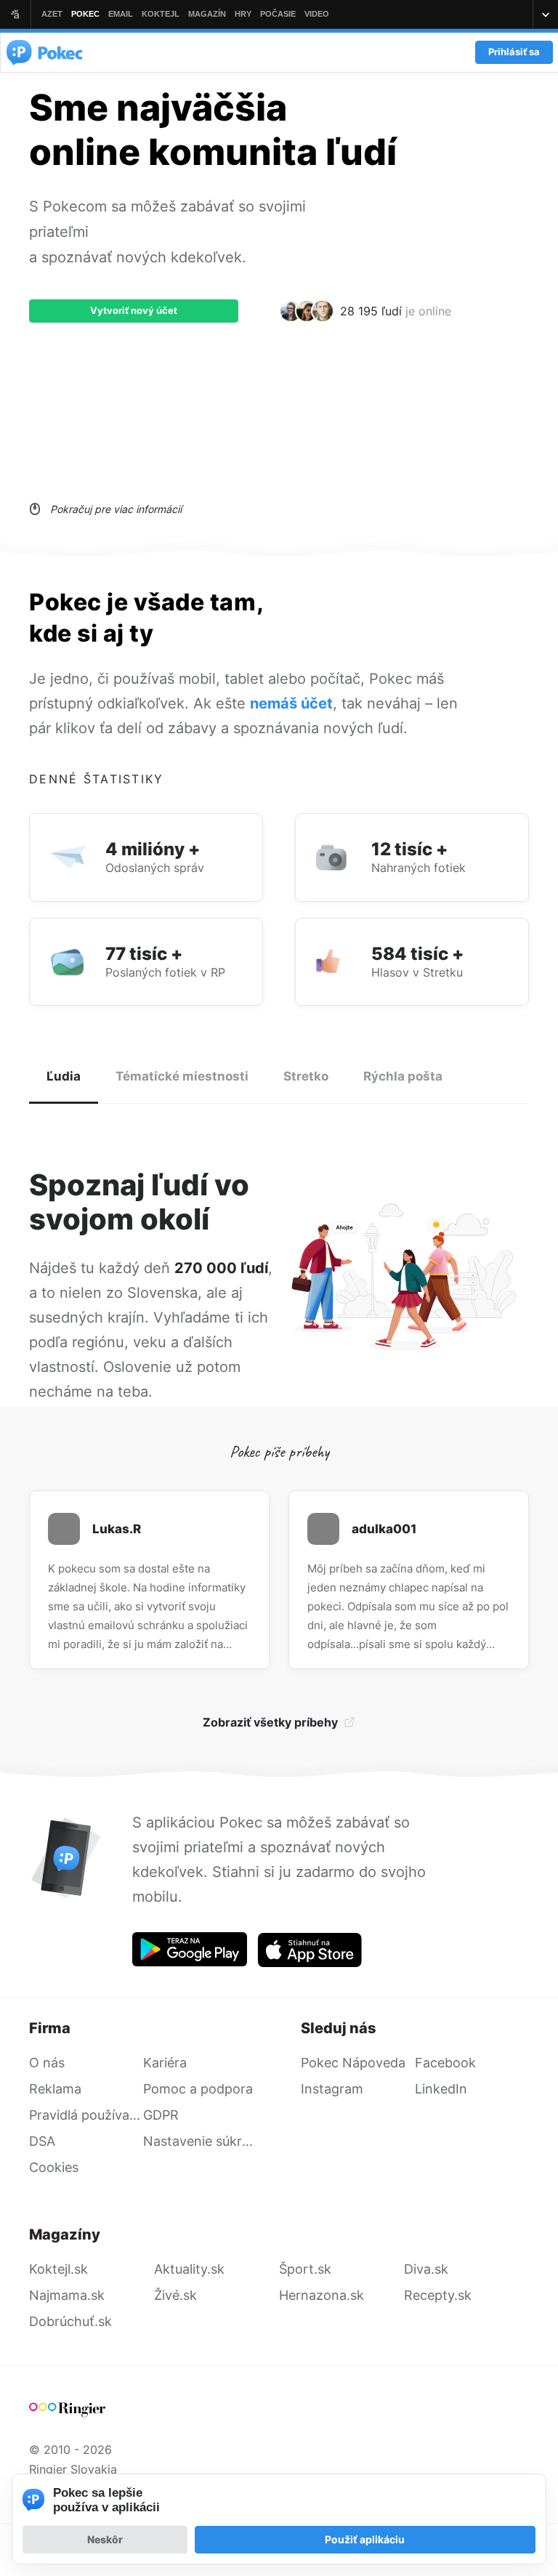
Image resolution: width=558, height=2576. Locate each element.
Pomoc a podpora (198, 2089)
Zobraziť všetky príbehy (270, 1722)
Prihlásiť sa (514, 52)
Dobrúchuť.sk (70, 2321)
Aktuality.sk (189, 2269)
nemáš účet (291, 703)
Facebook (445, 2063)
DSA (42, 2141)
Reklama (55, 2089)
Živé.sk (175, 2295)
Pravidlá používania (86, 2115)
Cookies (54, 2167)
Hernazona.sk (322, 2295)
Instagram (332, 2089)
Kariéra (165, 2063)
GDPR (161, 2115)
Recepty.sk (438, 2295)
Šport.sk (305, 2269)
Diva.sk (426, 2269)
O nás (47, 2063)
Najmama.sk (67, 2295)
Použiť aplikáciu (365, 2539)
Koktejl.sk (58, 2269)
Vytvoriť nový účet (134, 310)
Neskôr (105, 2539)
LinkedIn (441, 2089)
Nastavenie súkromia (200, 2141)
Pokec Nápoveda (353, 2063)
